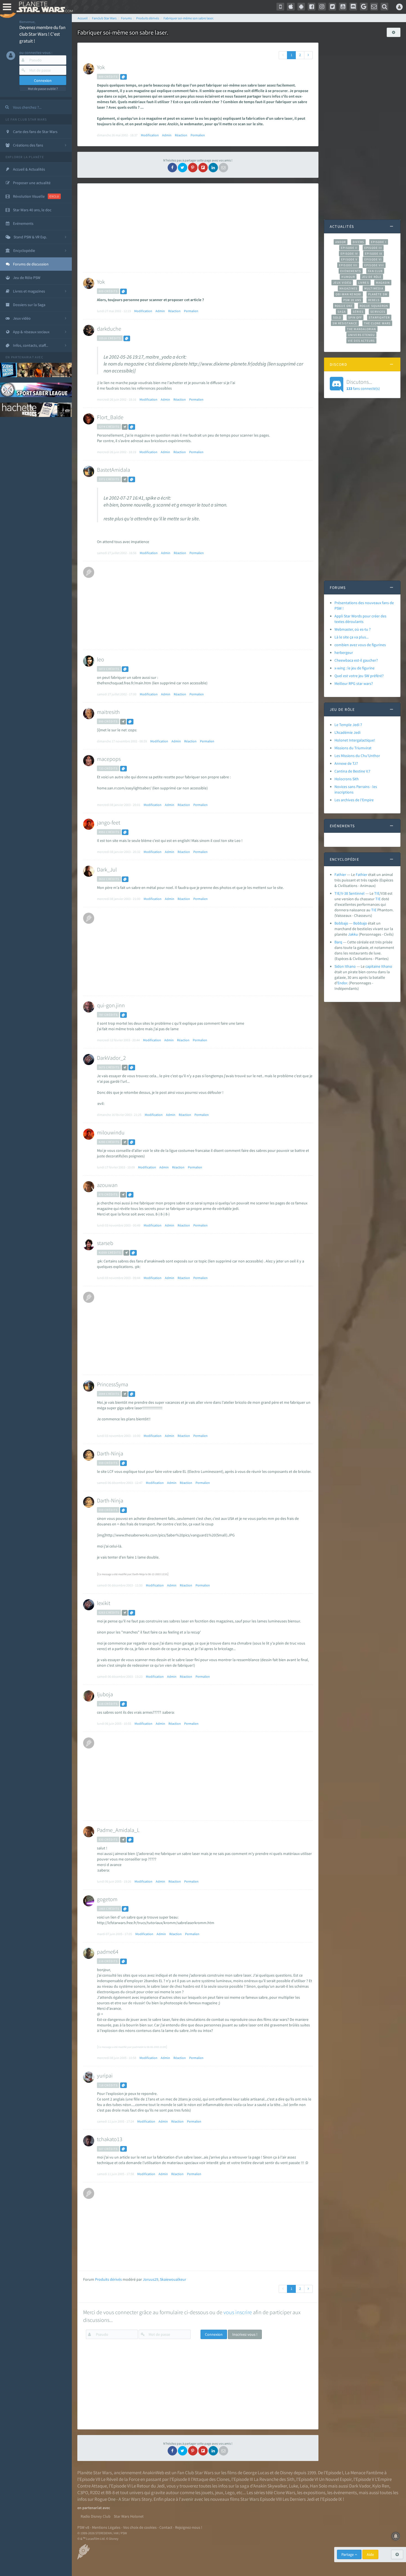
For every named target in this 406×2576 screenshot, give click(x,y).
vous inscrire (238, 2312)
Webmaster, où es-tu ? (353, 629)
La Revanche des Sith (274, 2479)
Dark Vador (360, 2486)
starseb (105, 1243)
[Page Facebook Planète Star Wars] (312, 7)
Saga (342, 312)
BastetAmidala (114, 470)
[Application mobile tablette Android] (301, 7)
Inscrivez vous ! (245, 2334)
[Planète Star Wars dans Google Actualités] (364, 7)
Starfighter (379, 317)
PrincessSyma (113, 1384)
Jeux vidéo (342, 283)
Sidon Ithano (345, 966)
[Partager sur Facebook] (172, 168)
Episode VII (348, 265)
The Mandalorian (361, 329)
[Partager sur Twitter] (183, 168)
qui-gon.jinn (111, 1005)
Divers (358, 242)
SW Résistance (345, 323)
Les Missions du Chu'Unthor (357, 756)
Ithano (387, 966)
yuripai (105, 2075)
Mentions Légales (106, 2527)
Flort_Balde (110, 417)
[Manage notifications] (396, 2536)
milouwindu (111, 1132)
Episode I (379, 242)
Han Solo (319, 2486)
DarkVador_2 (111, 1058)
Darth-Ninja (110, 1453)
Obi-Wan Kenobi (348, 294)
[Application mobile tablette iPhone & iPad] (291, 7)
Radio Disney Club (96, 2516)
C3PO (83, 2493)
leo (101, 659)
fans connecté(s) (363, 385)
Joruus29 (151, 2279)
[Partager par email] (223, 168)
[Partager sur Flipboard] (203, 168)
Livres (364, 283)
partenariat (23, 357)
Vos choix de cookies (140, 2527)
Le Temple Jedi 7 (348, 725)
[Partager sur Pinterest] (193, 168)
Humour (348, 277)
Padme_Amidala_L (118, 1830)
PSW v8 (83, 2527)
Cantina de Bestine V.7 (352, 771)
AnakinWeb (153, 2473)
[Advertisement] (197, 228)
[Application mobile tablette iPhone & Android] (280, 7)
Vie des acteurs (361, 341)
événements (345, 2493)
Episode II (349, 248)
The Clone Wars (377, 323)
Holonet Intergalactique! (355, 740)
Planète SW (378, 294)
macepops (109, 759)
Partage (348, 2554)
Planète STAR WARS (43, 7)
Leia (304, 2486)
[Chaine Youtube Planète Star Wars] (343, 7)
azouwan (107, 1185)
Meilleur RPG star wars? (354, 683)
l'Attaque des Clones (210, 2479)
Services (378, 312)
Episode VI (373, 259)
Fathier (340, 875)
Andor (341, 242)
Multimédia (374, 288)
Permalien (198, 135)
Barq (338, 942)
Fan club (375, 271)
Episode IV (349, 254)
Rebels (374, 300)
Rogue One (344, 306)
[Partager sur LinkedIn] (213, 168)
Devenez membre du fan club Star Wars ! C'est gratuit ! (42, 34)
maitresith (108, 712)
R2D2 (95, 2493)
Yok (101, 67)
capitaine (373, 966)
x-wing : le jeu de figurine (354, 668)
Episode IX (374, 254)
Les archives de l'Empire (354, 800)
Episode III (373, 248)
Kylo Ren (381, 2486)
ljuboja (105, 1694)
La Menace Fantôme (364, 2473)
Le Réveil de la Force (120, 2479)
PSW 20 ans (352, 300)
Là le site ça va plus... (351, 637)
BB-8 (110, 2493)
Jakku (353, 934)
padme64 (108, 1952)
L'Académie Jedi (347, 732)
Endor (342, 983)
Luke (293, 2486)
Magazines (348, 288)
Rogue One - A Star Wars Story (123, 2499)
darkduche (109, 329)
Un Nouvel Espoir (335, 2479)
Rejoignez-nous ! (189, 2527)
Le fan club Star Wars (26, 119)
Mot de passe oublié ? (43, 89)
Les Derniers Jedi (299, 2499)
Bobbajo (341, 923)
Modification (150, 135)
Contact (166, 2527)
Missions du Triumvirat (353, 748)
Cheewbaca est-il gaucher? (356, 660)
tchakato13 (110, 2139)
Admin (167, 135)
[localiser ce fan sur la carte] (125, 427)
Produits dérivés (108, 2279)
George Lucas (256, 2473)
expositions (314, 2493)
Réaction (181, 135)
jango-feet (109, 822)
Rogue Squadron (374, 306)
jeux (219, 2493)
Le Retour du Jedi (148, 2486)
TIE (377, 893)
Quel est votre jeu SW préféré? (359, 676)
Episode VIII (374, 265)
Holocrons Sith (347, 779)
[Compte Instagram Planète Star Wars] (322, 7)
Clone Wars (284, 2493)
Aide (370, 2554)
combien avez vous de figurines (360, 645)
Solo (337, 317)
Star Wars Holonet (129, 2516)
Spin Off (355, 317)
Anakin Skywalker (270, 2486)
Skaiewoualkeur (173, 2279)
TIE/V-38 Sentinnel (350, 893)
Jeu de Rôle (372, 277)
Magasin (383, 283)
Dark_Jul (107, 869)
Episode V (349, 259)
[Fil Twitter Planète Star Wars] (333, 7)
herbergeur (344, 653)
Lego (230, 2493)
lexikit (104, 1603)
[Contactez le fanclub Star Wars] (374, 7)
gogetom (107, 1899)
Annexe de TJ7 (346, 763)
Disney (286, 2473)
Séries (358, 312)
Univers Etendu (361, 335)
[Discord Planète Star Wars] (353, 7)
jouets (207, 2493)
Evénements (351, 271)
